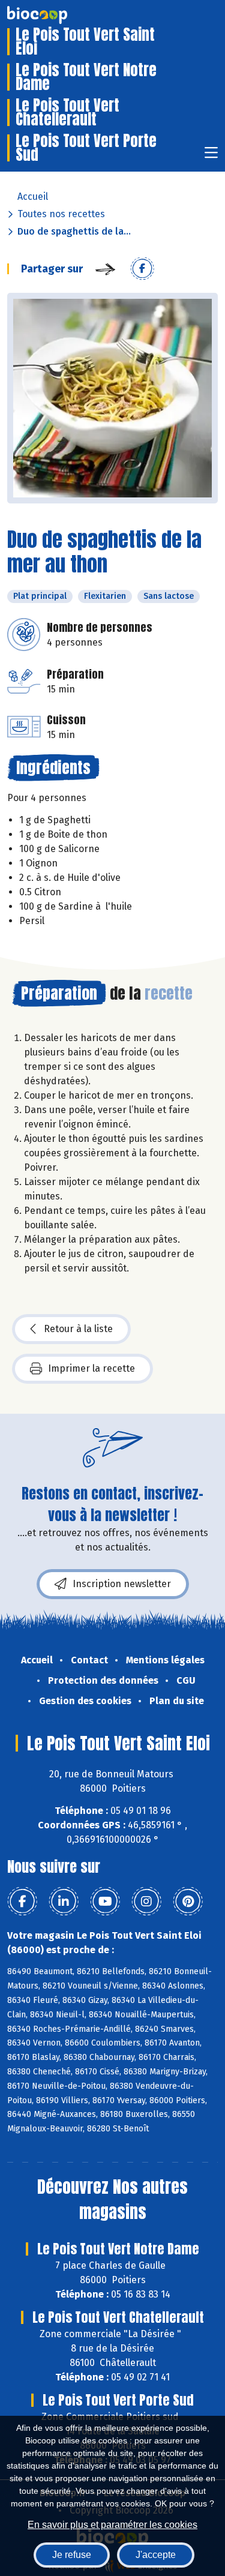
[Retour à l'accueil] (55, 15)
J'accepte (156, 2555)
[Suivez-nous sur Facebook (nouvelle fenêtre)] (22, 1902)
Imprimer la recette (91, 1368)
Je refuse (72, 2555)
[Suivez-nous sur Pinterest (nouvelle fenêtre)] (188, 1902)
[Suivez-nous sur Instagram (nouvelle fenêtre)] (146, 1902)
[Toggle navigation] (211, 156)
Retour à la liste (78, 1329)
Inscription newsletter (122, 1584)
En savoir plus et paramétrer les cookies (112, 2525)
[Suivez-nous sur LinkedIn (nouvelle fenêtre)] (64, 1902)
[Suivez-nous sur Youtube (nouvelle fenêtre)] (105, 1902)
